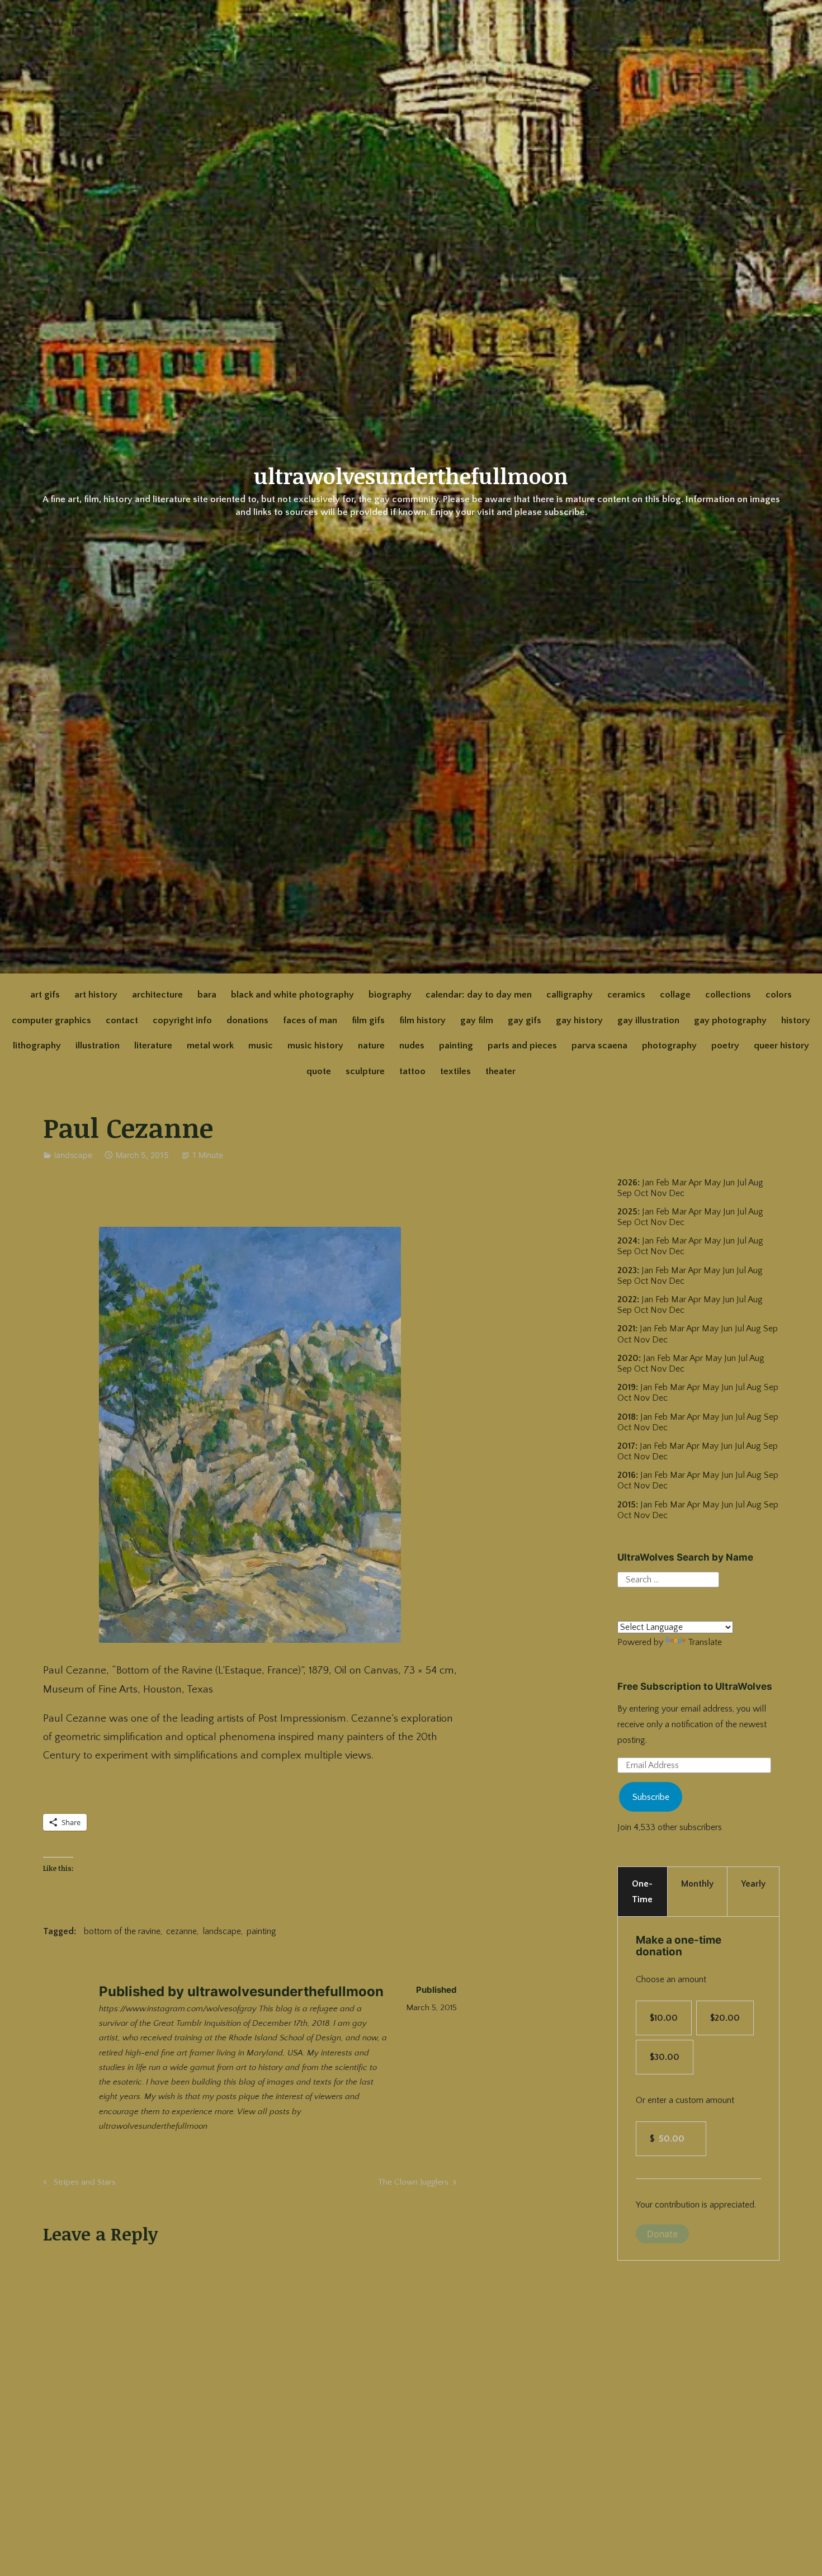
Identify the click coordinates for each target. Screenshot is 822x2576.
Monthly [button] (697, 1884)
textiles (455, 1071)
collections (728, 995)
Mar (679, 1183)
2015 (627, 1505)
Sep (625, 1222)
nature (371, 1046)
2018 (627, 1417)
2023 (627, 1270)
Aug (756, 1212)
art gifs (45, 995)
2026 (627, 1183)
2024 (627, 1241)
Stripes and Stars (83, 2184)
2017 (626, 1446)
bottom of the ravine (122, 1931)
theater (500, 1071)
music (261, 1046)
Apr (695, 1183)
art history (96, 995)
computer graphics (51, 1020)
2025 (627, 1212)
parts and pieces (522, 1046)
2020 (628, 1358)
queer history (781, 1046)
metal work (210, 1046)
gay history (579, 1020)
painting (456, 1046)
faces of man (310, 1020)
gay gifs (525, 1020)
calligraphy (570, 995)
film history (422, 1020)
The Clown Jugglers (413, 2184)
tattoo (412, 1071)
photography (669, 1046)
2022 (627, 1299)
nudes (412, 1046)
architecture (157, 995)
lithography (37, 1046)
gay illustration (648, 1020)
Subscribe (651, 1797)
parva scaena (599, 1046)
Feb (663, 1183)
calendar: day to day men (479, 995)
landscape (73, 1155)
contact (122, 1020)
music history (315, 1046)
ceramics (626, 995)
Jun (729, 1183)
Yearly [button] (753, 1884)
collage (675, 995)
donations (247, 1020)
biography (390, 995)
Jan (648, 1183)
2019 (627, 1387)
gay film (477, 1020)
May (712, 1183)
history (796, 1020)
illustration (98, 1046)
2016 (627, 1475)
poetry (725, 1046)
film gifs (368, 1020)
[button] (250, 1435)
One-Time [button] (642, 1892)
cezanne (181, 1931)
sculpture (365, 1071)
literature (153, 1046)
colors (779, 995)
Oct (641, 1222)
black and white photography (292, 995)
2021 (626, 1329)
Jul (742, 1212)
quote (319, 1071)
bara (207, 995)
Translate (705, 1642)
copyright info (182, 1020)
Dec (677, 1222)
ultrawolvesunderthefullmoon (411, 476)
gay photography (730, 1020)
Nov (658, 1222)
